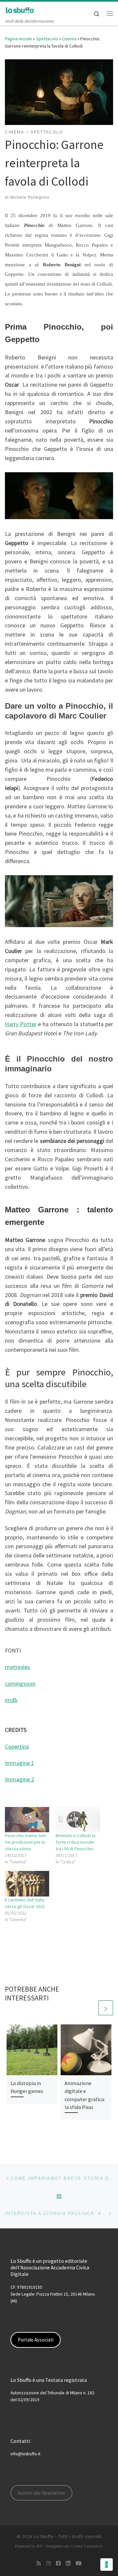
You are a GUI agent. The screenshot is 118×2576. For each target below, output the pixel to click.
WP (39, 2546)
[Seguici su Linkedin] (68, 2563)
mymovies (18, 1667)
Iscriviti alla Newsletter (41, 2493)
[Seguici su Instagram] (49, 2563)
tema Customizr (89, 2546)
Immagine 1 (20, 1763)
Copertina (17, 1746)
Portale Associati (36, 2340)
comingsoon (20, 1684)
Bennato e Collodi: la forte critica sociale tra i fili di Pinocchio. (76, 1842)
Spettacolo (47, 39)
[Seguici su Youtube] (79, 2563)
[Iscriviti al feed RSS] (39, 2563)
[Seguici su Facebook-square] (58, 2563)
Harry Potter (21, 1024)
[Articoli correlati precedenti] (90, 2008)
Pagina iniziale (19, 39)
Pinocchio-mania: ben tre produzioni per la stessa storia (26, 1842)
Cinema (69, 39)
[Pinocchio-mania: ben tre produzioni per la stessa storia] (27, 1820)
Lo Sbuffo (44, 2536)
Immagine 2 (20, 1779)
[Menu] (110, 13)
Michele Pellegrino (30, 197)
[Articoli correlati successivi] (106, 2008)
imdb (11, 1700)
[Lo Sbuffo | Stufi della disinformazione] (20, 10)
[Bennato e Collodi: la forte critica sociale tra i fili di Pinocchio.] (78, 1820)
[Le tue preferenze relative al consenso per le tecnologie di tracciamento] (107, 2565)
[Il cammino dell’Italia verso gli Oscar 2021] (27, 1884)
